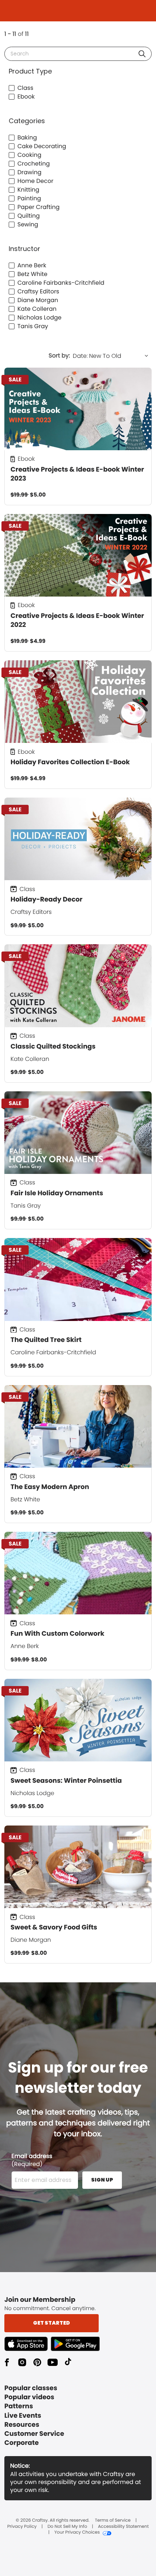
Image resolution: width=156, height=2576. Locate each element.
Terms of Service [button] (113, 2521)
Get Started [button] (52, 2323)
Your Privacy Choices (77, 2533)
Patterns (19, 2406)
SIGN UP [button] (102, 2180)
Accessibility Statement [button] (123, 2527)
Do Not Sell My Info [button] (67, 2527)
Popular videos (29, 2397)
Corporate (22, 2443)
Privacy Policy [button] (22, 2527)
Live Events (23, 2416)
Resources (22, 2425)
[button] (142, 54)
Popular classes (31, 2388)
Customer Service (34, 2434)
